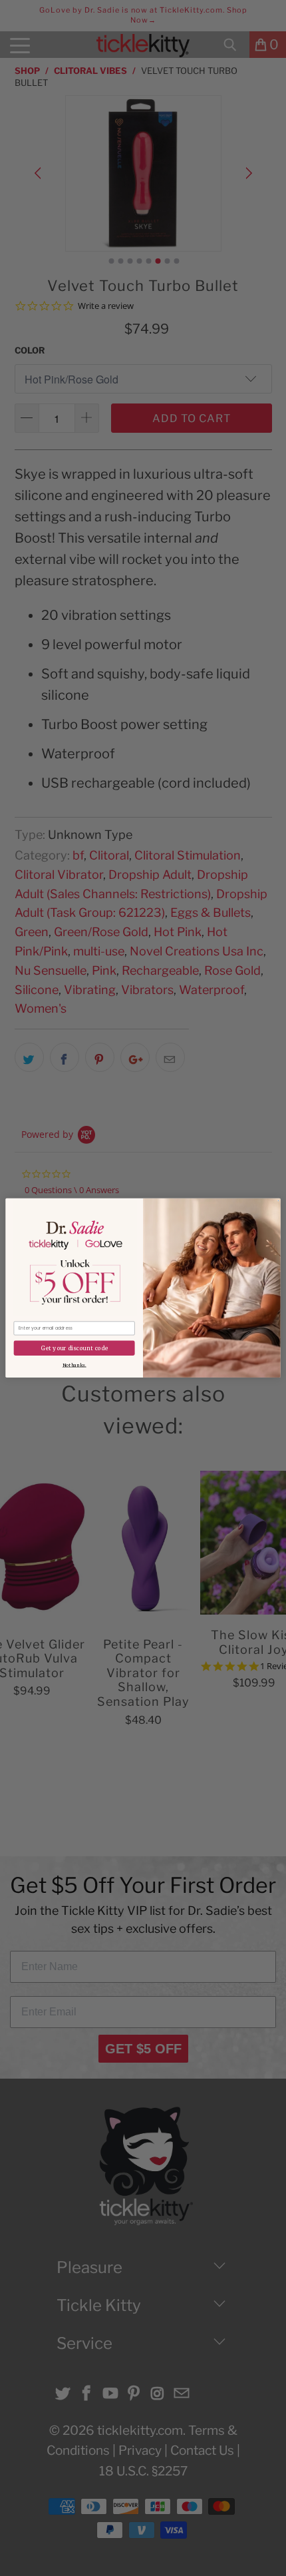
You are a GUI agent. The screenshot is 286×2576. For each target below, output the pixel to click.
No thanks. (74, 1365)
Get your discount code (74, 1348)
